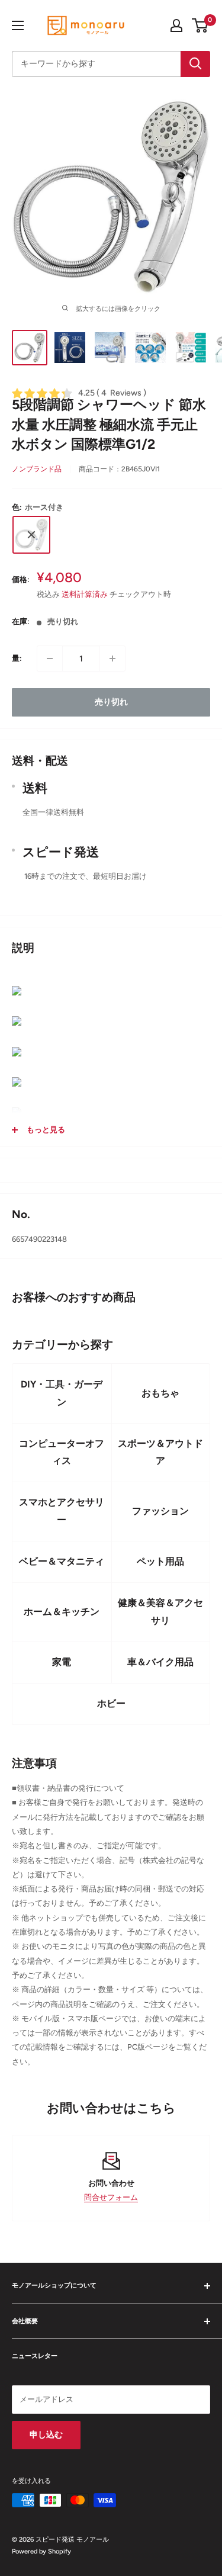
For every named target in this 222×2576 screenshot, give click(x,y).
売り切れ (111, 702)
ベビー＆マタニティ (62, 1561)
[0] (200, 25)
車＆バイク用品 (160, 1662)
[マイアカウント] (176, 25)
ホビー (111, 1703)
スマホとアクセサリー (62, 1511)
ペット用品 (160, 1561)
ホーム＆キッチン (62, 1612)
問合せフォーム (111, 2197)
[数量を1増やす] (112, 659)
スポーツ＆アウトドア (160, 1452)
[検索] (195, 64)
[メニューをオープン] (18, 25)
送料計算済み (85, 594)
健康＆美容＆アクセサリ (160, 1612)
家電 (62, 1662)
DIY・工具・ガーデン (62, 1393)
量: (17, 658)
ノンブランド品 (37, 469)
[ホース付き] (31, 535)
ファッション (160, 1511)
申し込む (46, 2435)
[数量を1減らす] (50, 659)
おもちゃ (160, 1393)
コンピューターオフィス (62, 1452)
